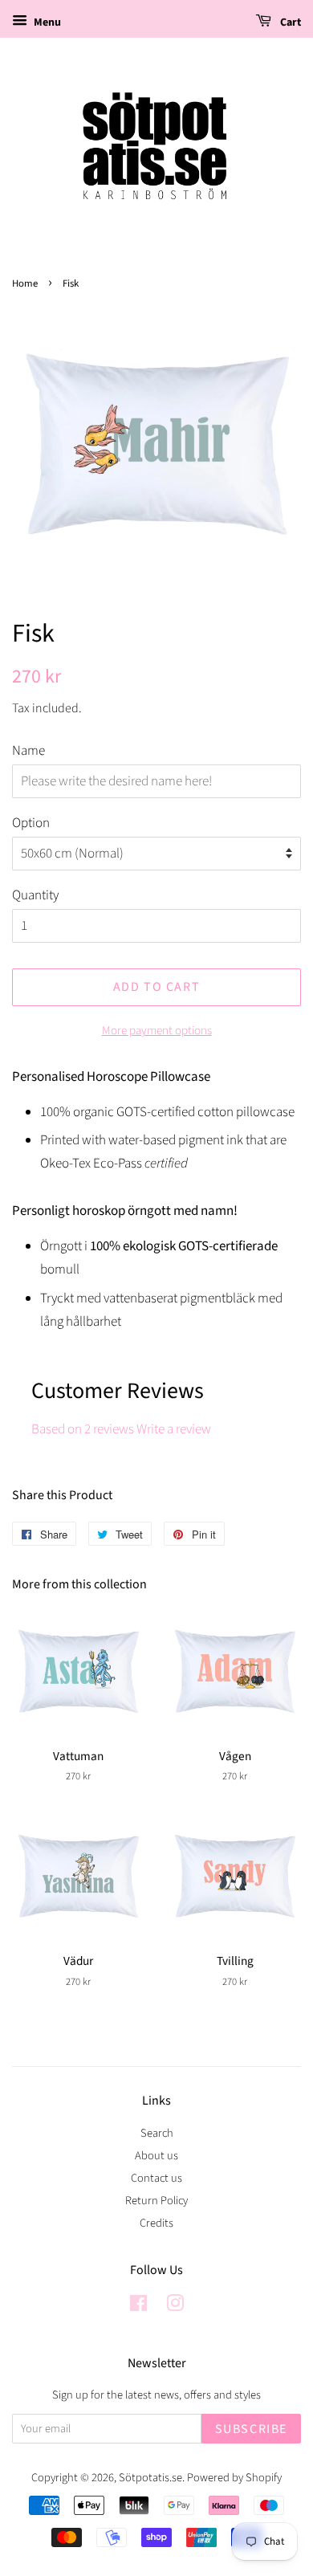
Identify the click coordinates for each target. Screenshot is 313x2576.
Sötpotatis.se (150, 2478)
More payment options (157, 1031)
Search (157, 2133)
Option (31, 823)
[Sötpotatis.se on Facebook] (138, 2307)
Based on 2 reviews (83, 1429)
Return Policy (156, 2201)
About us (156, 2156)
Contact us (156, 2178)
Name (28, 751)
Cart (289, 22)
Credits (156, 2223)
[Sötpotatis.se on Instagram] (175, 2307)
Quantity (35, 895)
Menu (46, 22)
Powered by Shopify (234, 2478)
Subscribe (251, 2429)
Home (25, 283)
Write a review (174, 1429)
